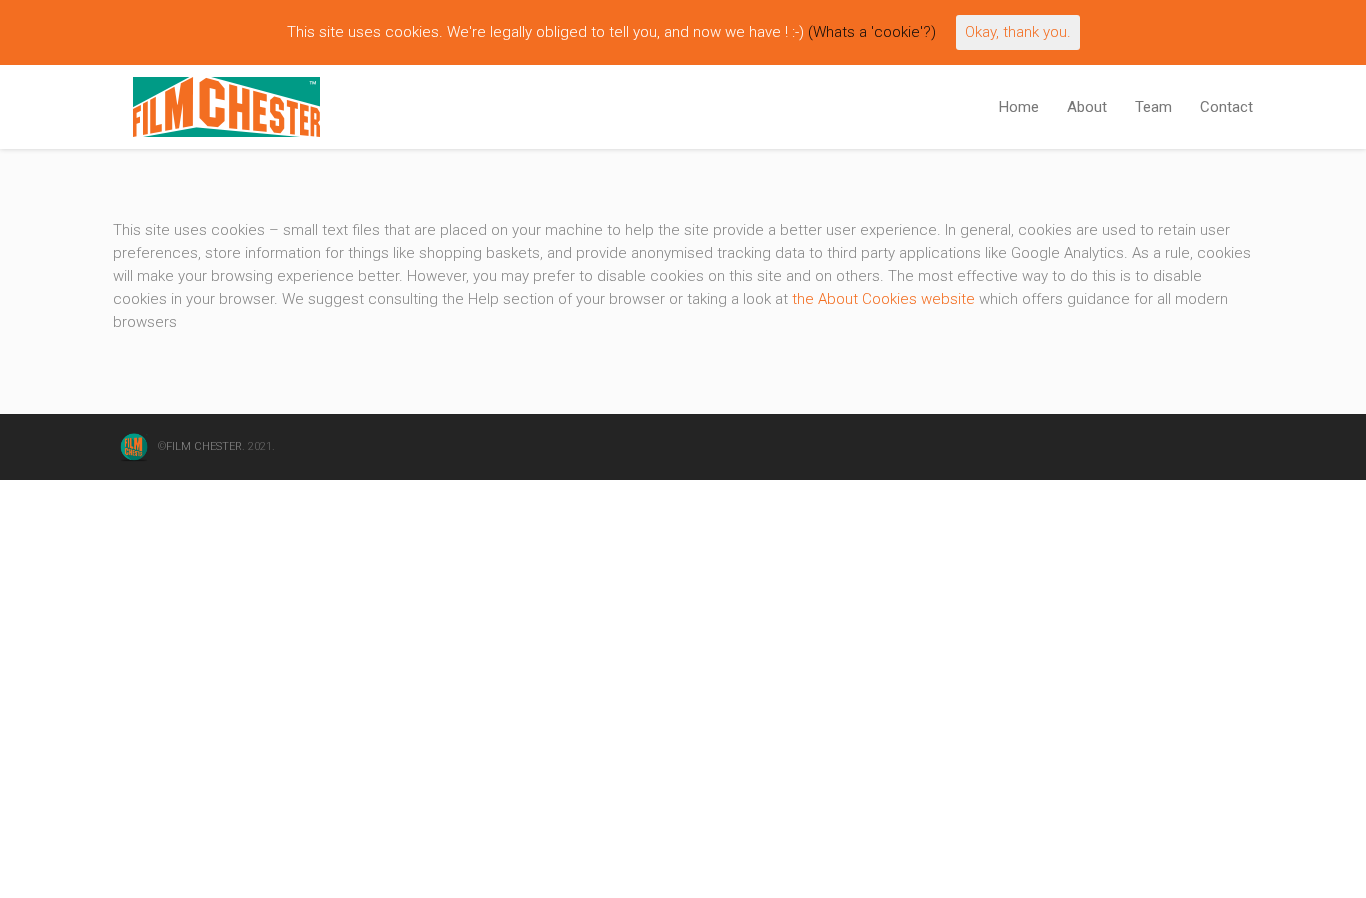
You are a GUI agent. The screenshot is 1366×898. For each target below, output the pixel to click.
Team (1153, 107)
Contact (1226, 107)
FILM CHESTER (204, 446)
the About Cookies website (883, 299)
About (1087, 107)
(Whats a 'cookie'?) (872, 32)
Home (1019, 107)
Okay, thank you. (1018, 32)
